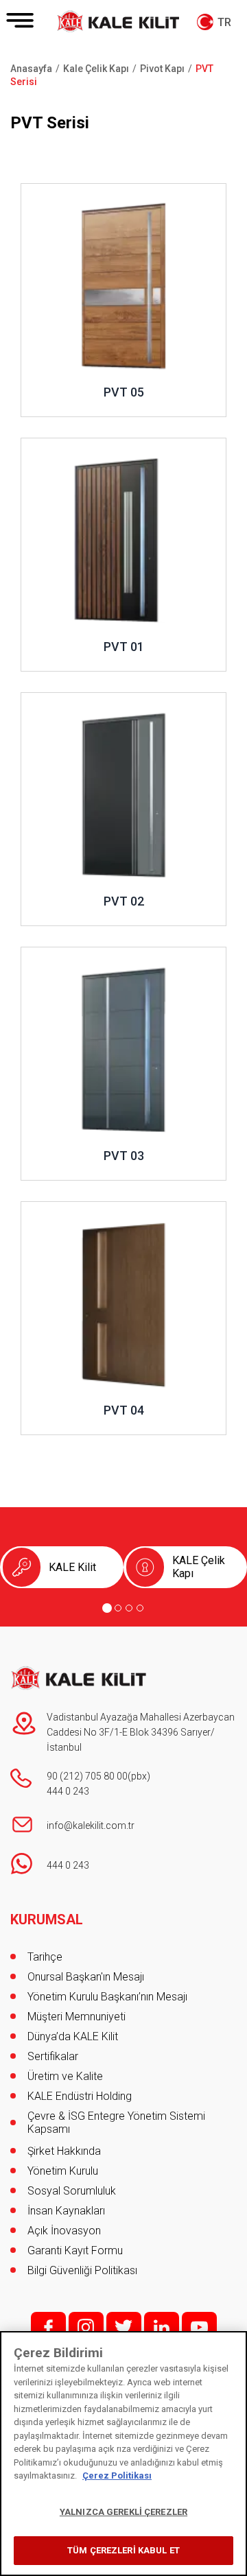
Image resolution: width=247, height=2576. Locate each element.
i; (86, 2327)
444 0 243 (68, 1791)
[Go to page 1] (107, 1608)
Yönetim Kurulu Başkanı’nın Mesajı (107, 1997)
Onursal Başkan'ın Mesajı (86, 1977)
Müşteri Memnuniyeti (77, 2017)
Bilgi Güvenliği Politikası (82, 2270)
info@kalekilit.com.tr (91, 1825)
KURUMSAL (47, 1919)
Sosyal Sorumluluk (72, 2191)
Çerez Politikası (117, 2475)
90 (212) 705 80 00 (87, 1776)
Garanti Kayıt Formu (77, 2250)
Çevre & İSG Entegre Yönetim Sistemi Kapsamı (116, 2123)
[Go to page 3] (129, 1608)
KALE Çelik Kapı (199, 1567)
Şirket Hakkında (64, 2151)
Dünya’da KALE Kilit (73, 2036)
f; (48, 2327)
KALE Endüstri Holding (80, 2096)
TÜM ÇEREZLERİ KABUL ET (123, 2550)
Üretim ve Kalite (65, 2076)
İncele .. (39, 190)
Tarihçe (45, 1957)
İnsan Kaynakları (66, 2211)
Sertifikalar (53, 2056)
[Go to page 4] (140, 1608)
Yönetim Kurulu (63, 2171)
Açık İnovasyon (64, 2231)
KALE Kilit (72, 1567)
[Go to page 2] (118, 1608)
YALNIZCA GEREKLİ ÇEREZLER (123, 2512)
